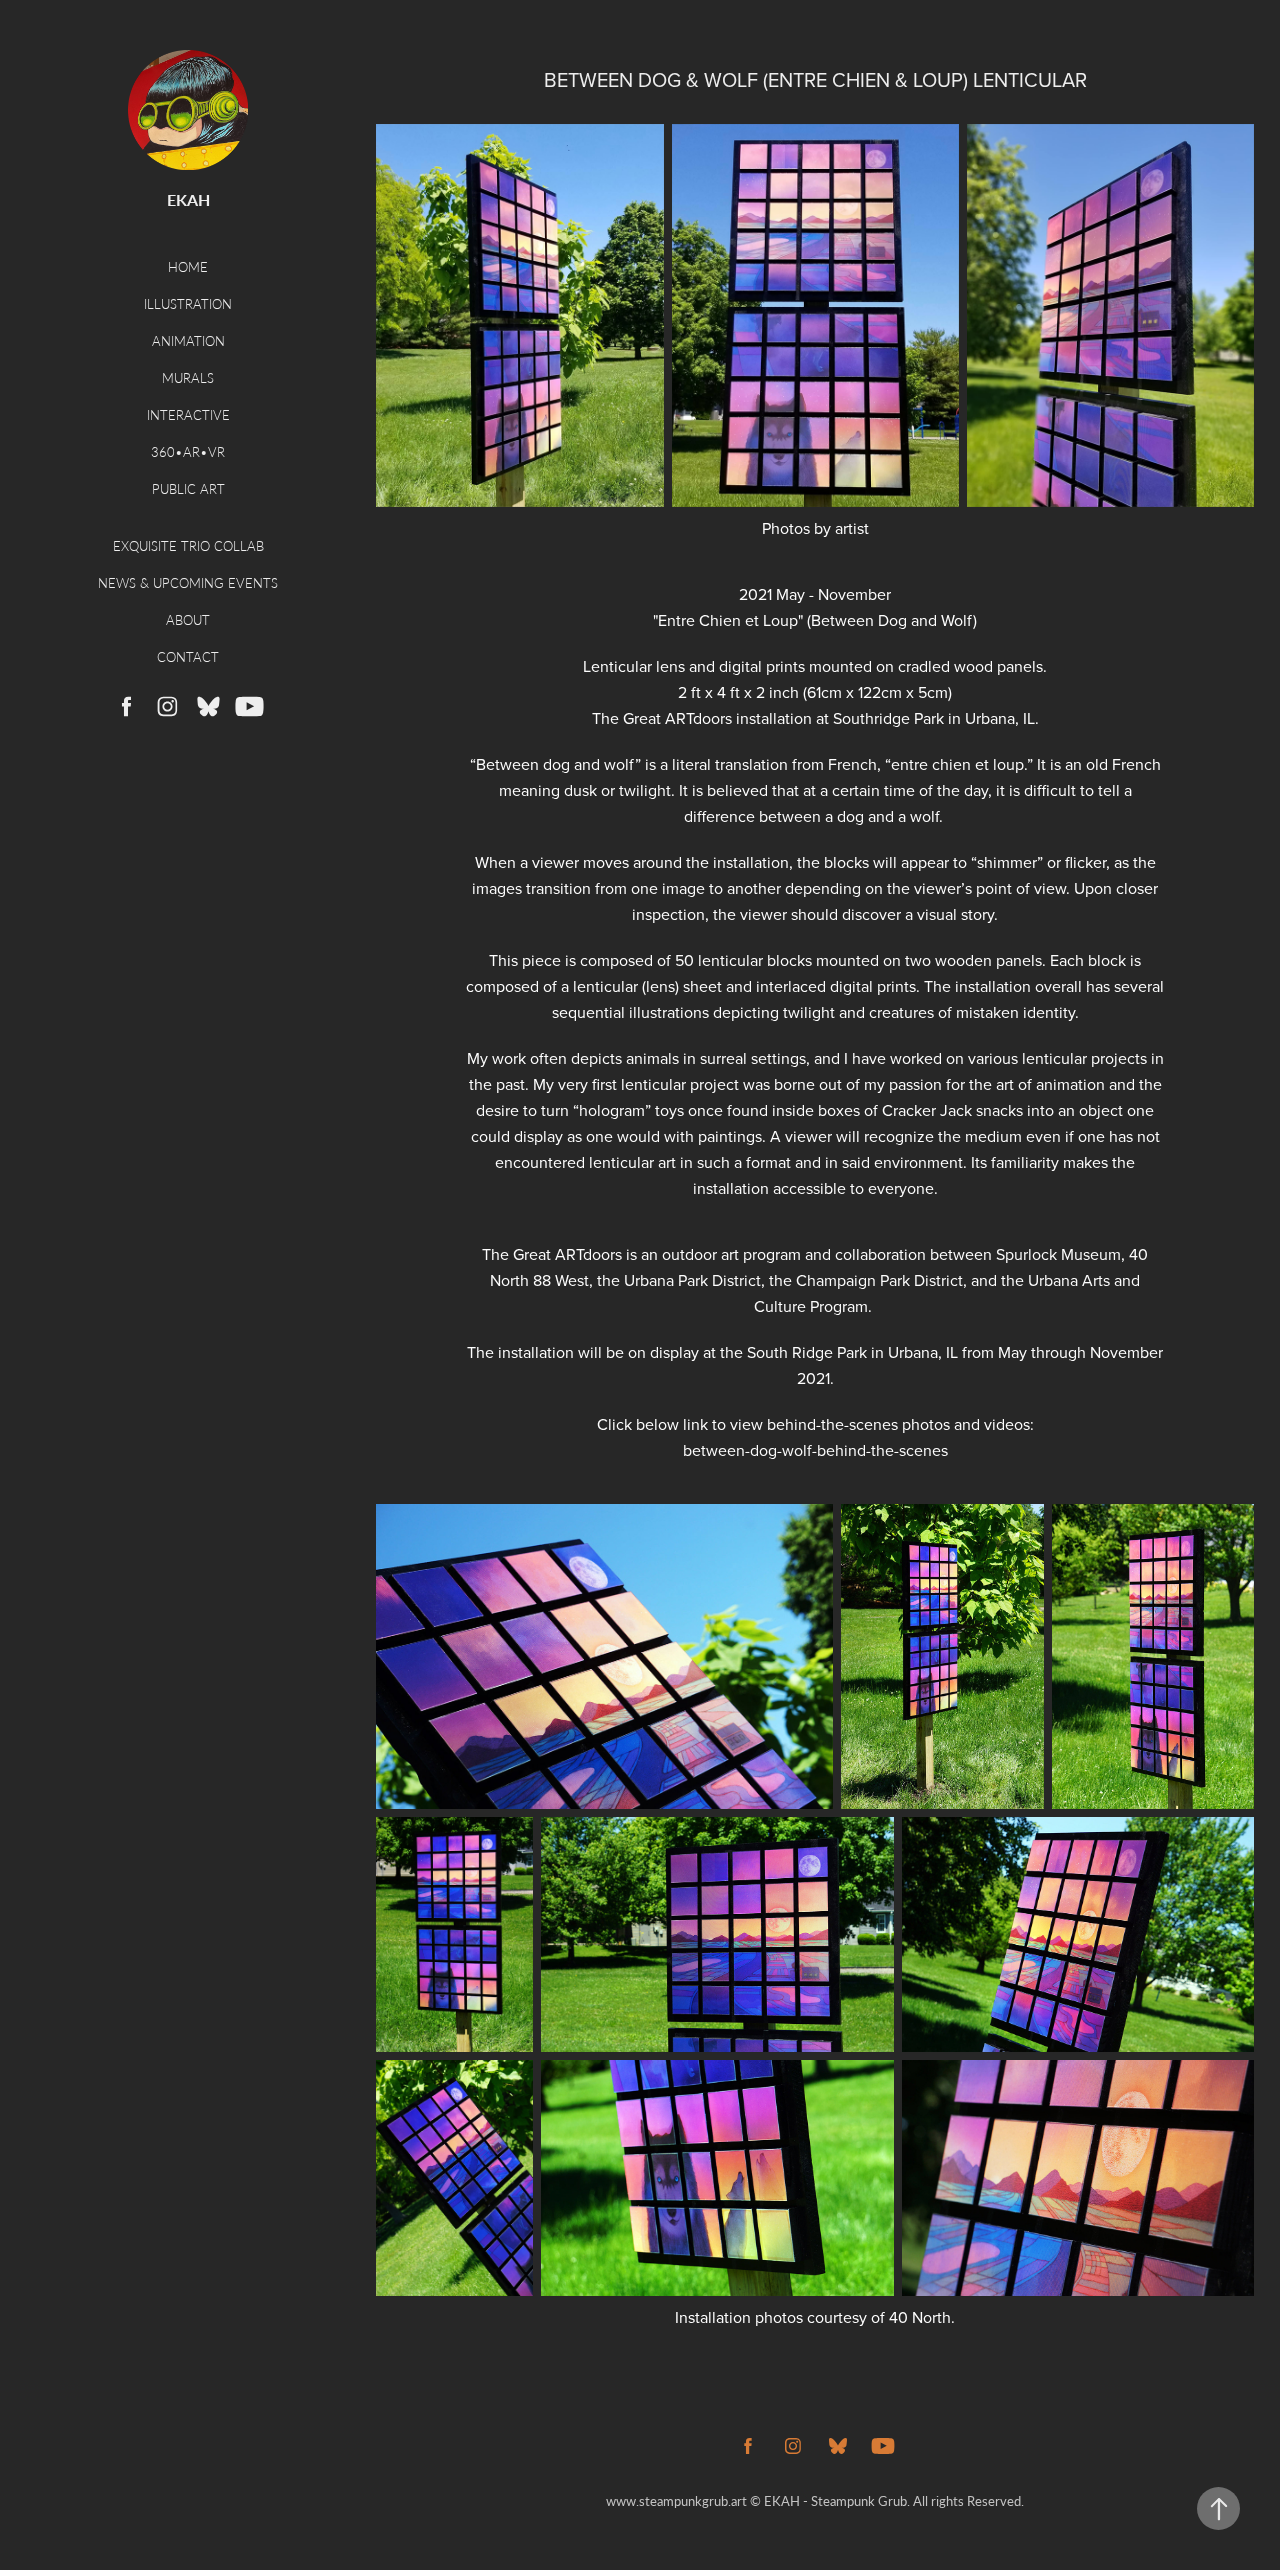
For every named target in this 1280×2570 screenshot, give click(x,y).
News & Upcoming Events (188, 582)
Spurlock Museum (1058, 1254)
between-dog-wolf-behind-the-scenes (815, 1450)
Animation (188, 340)
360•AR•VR (188, 451)
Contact (188, 656)
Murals (188, 377)
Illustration (188, 303)
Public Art (188, 488)
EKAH (188, 199)
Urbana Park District (692, 1280)
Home (188, 266)
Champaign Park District (879, 1280)
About (188, 619)
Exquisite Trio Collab (188, 545)
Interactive (188, 414)
